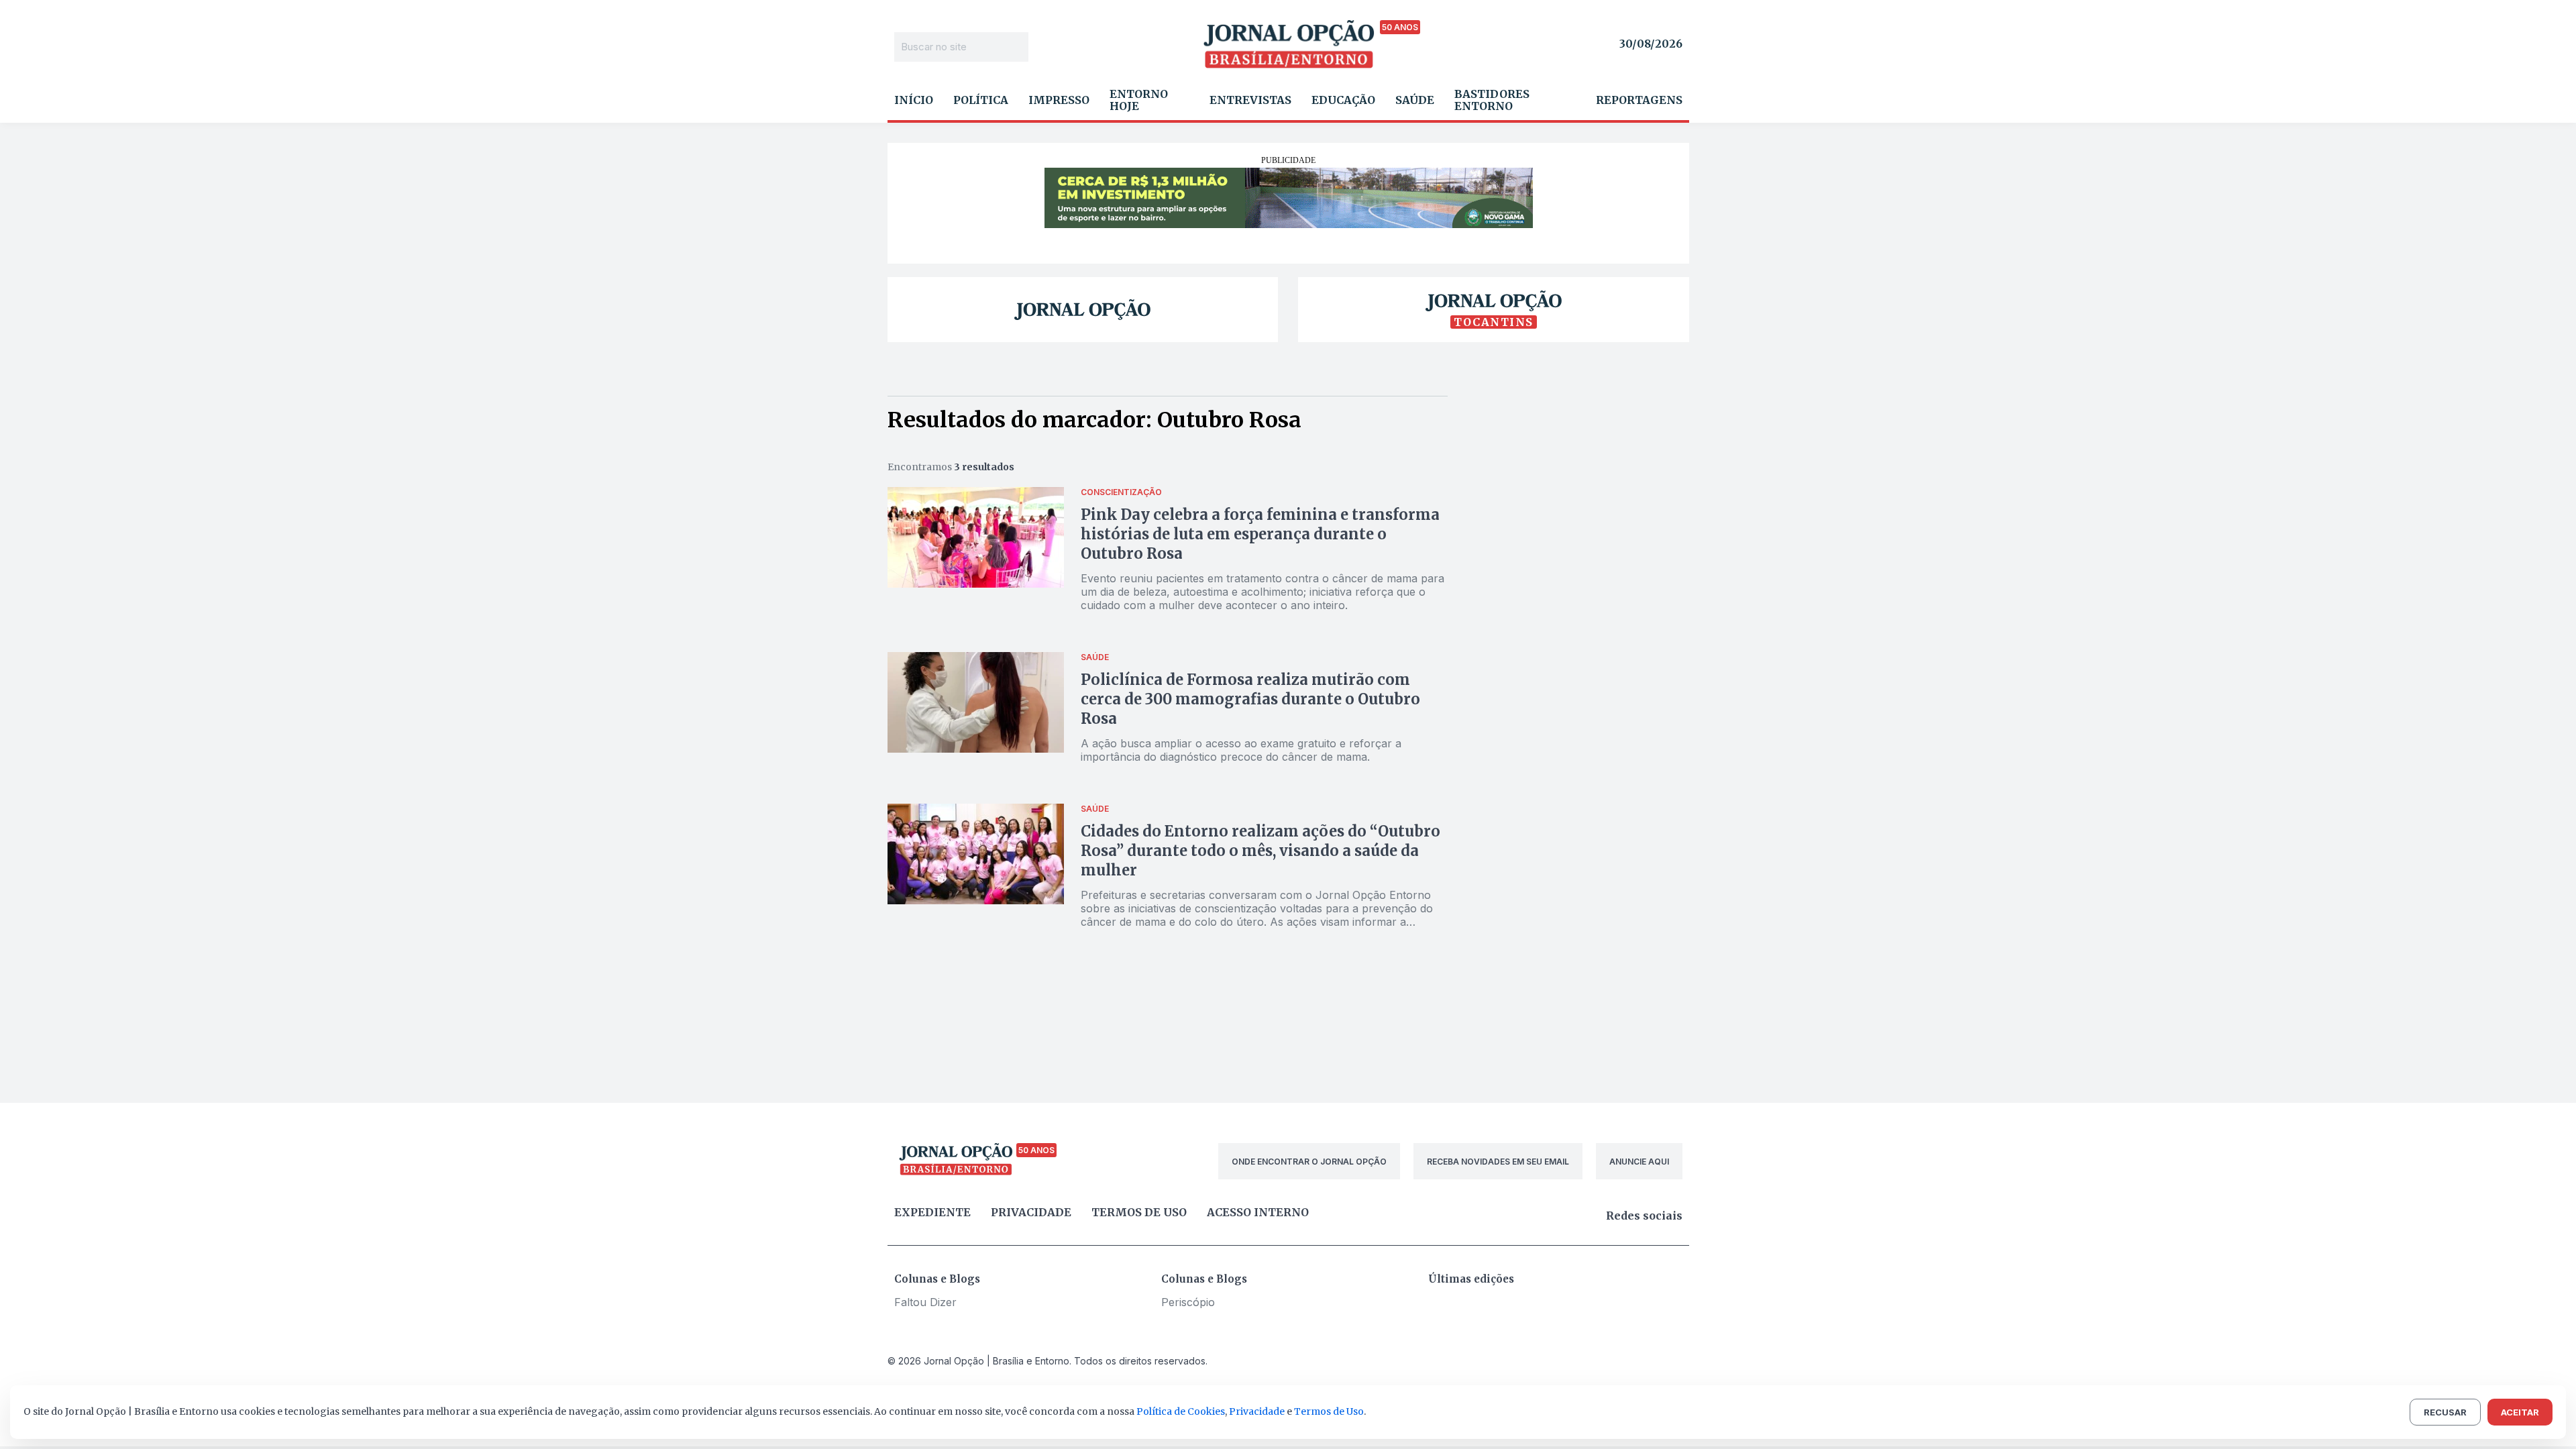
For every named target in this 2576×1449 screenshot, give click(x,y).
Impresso (1059, 100)
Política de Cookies (1181, 1411)
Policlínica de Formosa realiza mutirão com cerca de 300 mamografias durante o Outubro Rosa (1250, 699)
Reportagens (1639, 100)
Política (981, 100)
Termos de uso (1139, 1212)
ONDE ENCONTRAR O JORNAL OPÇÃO (1309, 1162)
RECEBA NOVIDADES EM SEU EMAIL (1498, 1162)
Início (914, 100)
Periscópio (1188, 1302)
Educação (1343, 100)
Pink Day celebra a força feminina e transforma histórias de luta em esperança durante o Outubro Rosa (1260, 534)
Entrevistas (1250, 100)
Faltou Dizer (925, 1302)
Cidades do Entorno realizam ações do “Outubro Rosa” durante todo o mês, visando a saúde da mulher (1260, 851)
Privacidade (1031, 1212)
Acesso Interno (1258, 1212)
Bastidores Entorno (1492, 100)
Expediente (932, 1212)
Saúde (1415, 100)
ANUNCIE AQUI (1639, 1162)
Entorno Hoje (1139, 100)
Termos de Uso (1329, 1411)
